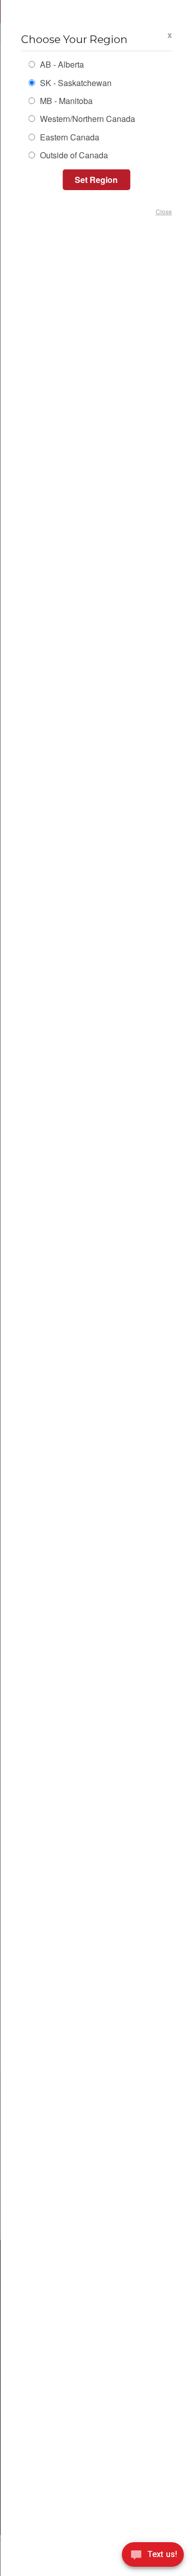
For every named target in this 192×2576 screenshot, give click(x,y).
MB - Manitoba (65, 102)
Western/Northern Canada (86, 120)
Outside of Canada (72, 156)
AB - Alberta (60, 65)
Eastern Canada (68, 138)
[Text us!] (153, 2556)
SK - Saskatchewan (74, 84)
